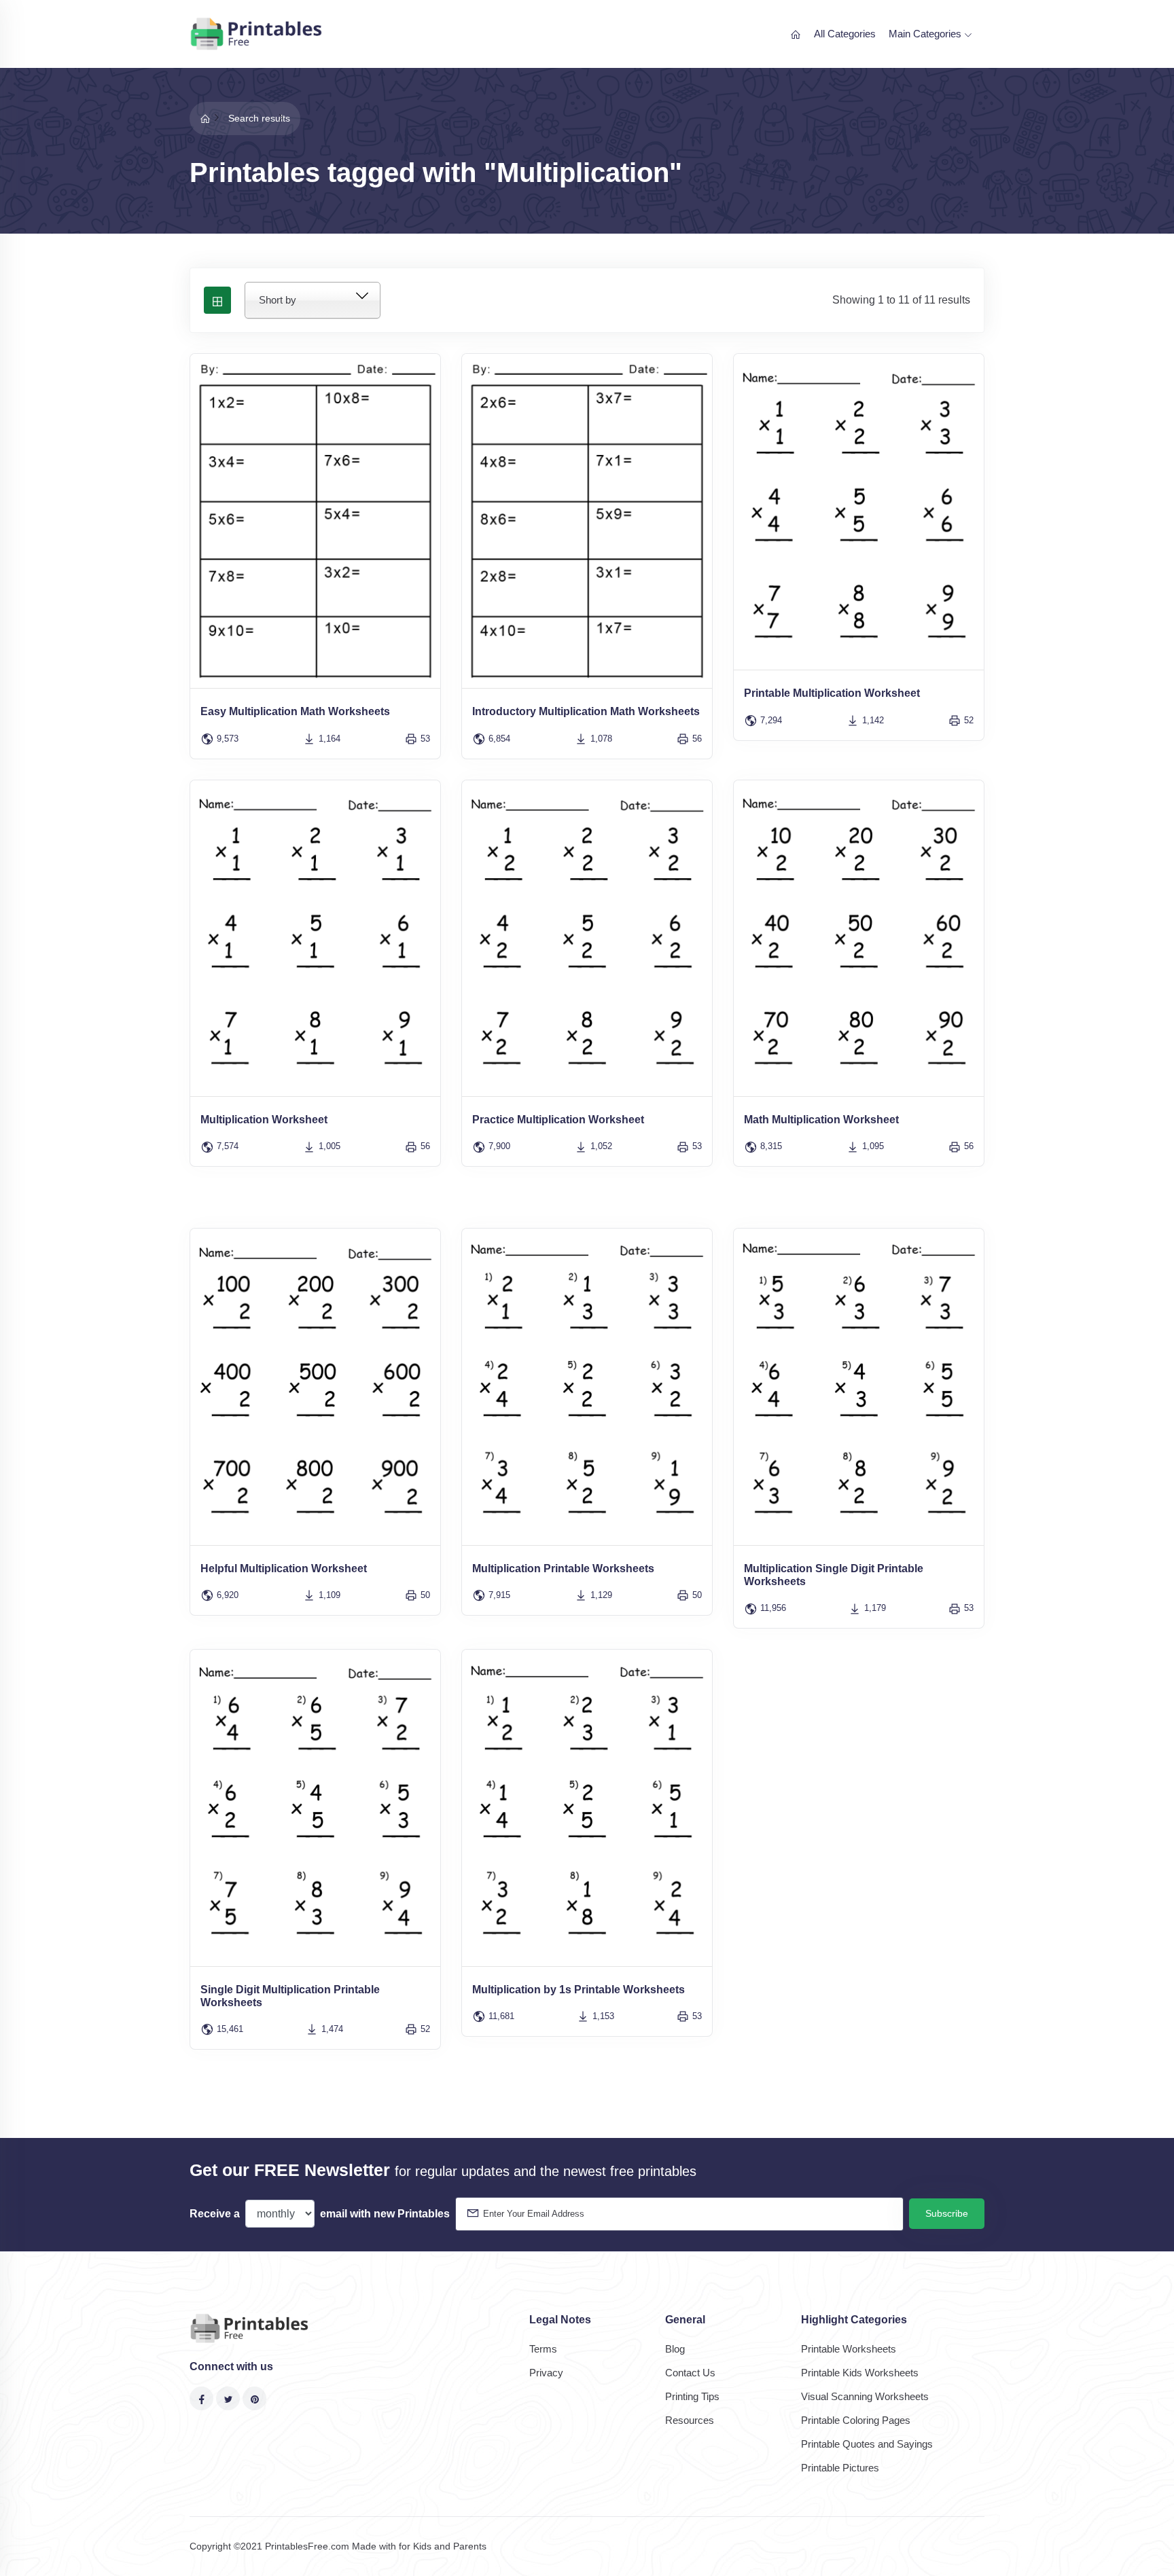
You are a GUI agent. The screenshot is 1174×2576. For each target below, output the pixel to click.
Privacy (546, 2373)
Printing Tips (692, 2396)
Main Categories (926, 34)
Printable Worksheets (849, 2349)
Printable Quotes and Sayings (867, 2444)
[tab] (217, 300)
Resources (690, 2420)
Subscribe (947, 2213)
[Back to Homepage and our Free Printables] (205, 118)
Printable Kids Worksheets (860, 2373)
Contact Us (690, 2373)
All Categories (845, 34)
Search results (259, 118)
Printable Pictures (840, 2468)
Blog (675, 2349)
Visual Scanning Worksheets (865, 2396)
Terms (543, 2349)
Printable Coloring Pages (856, 2420)
